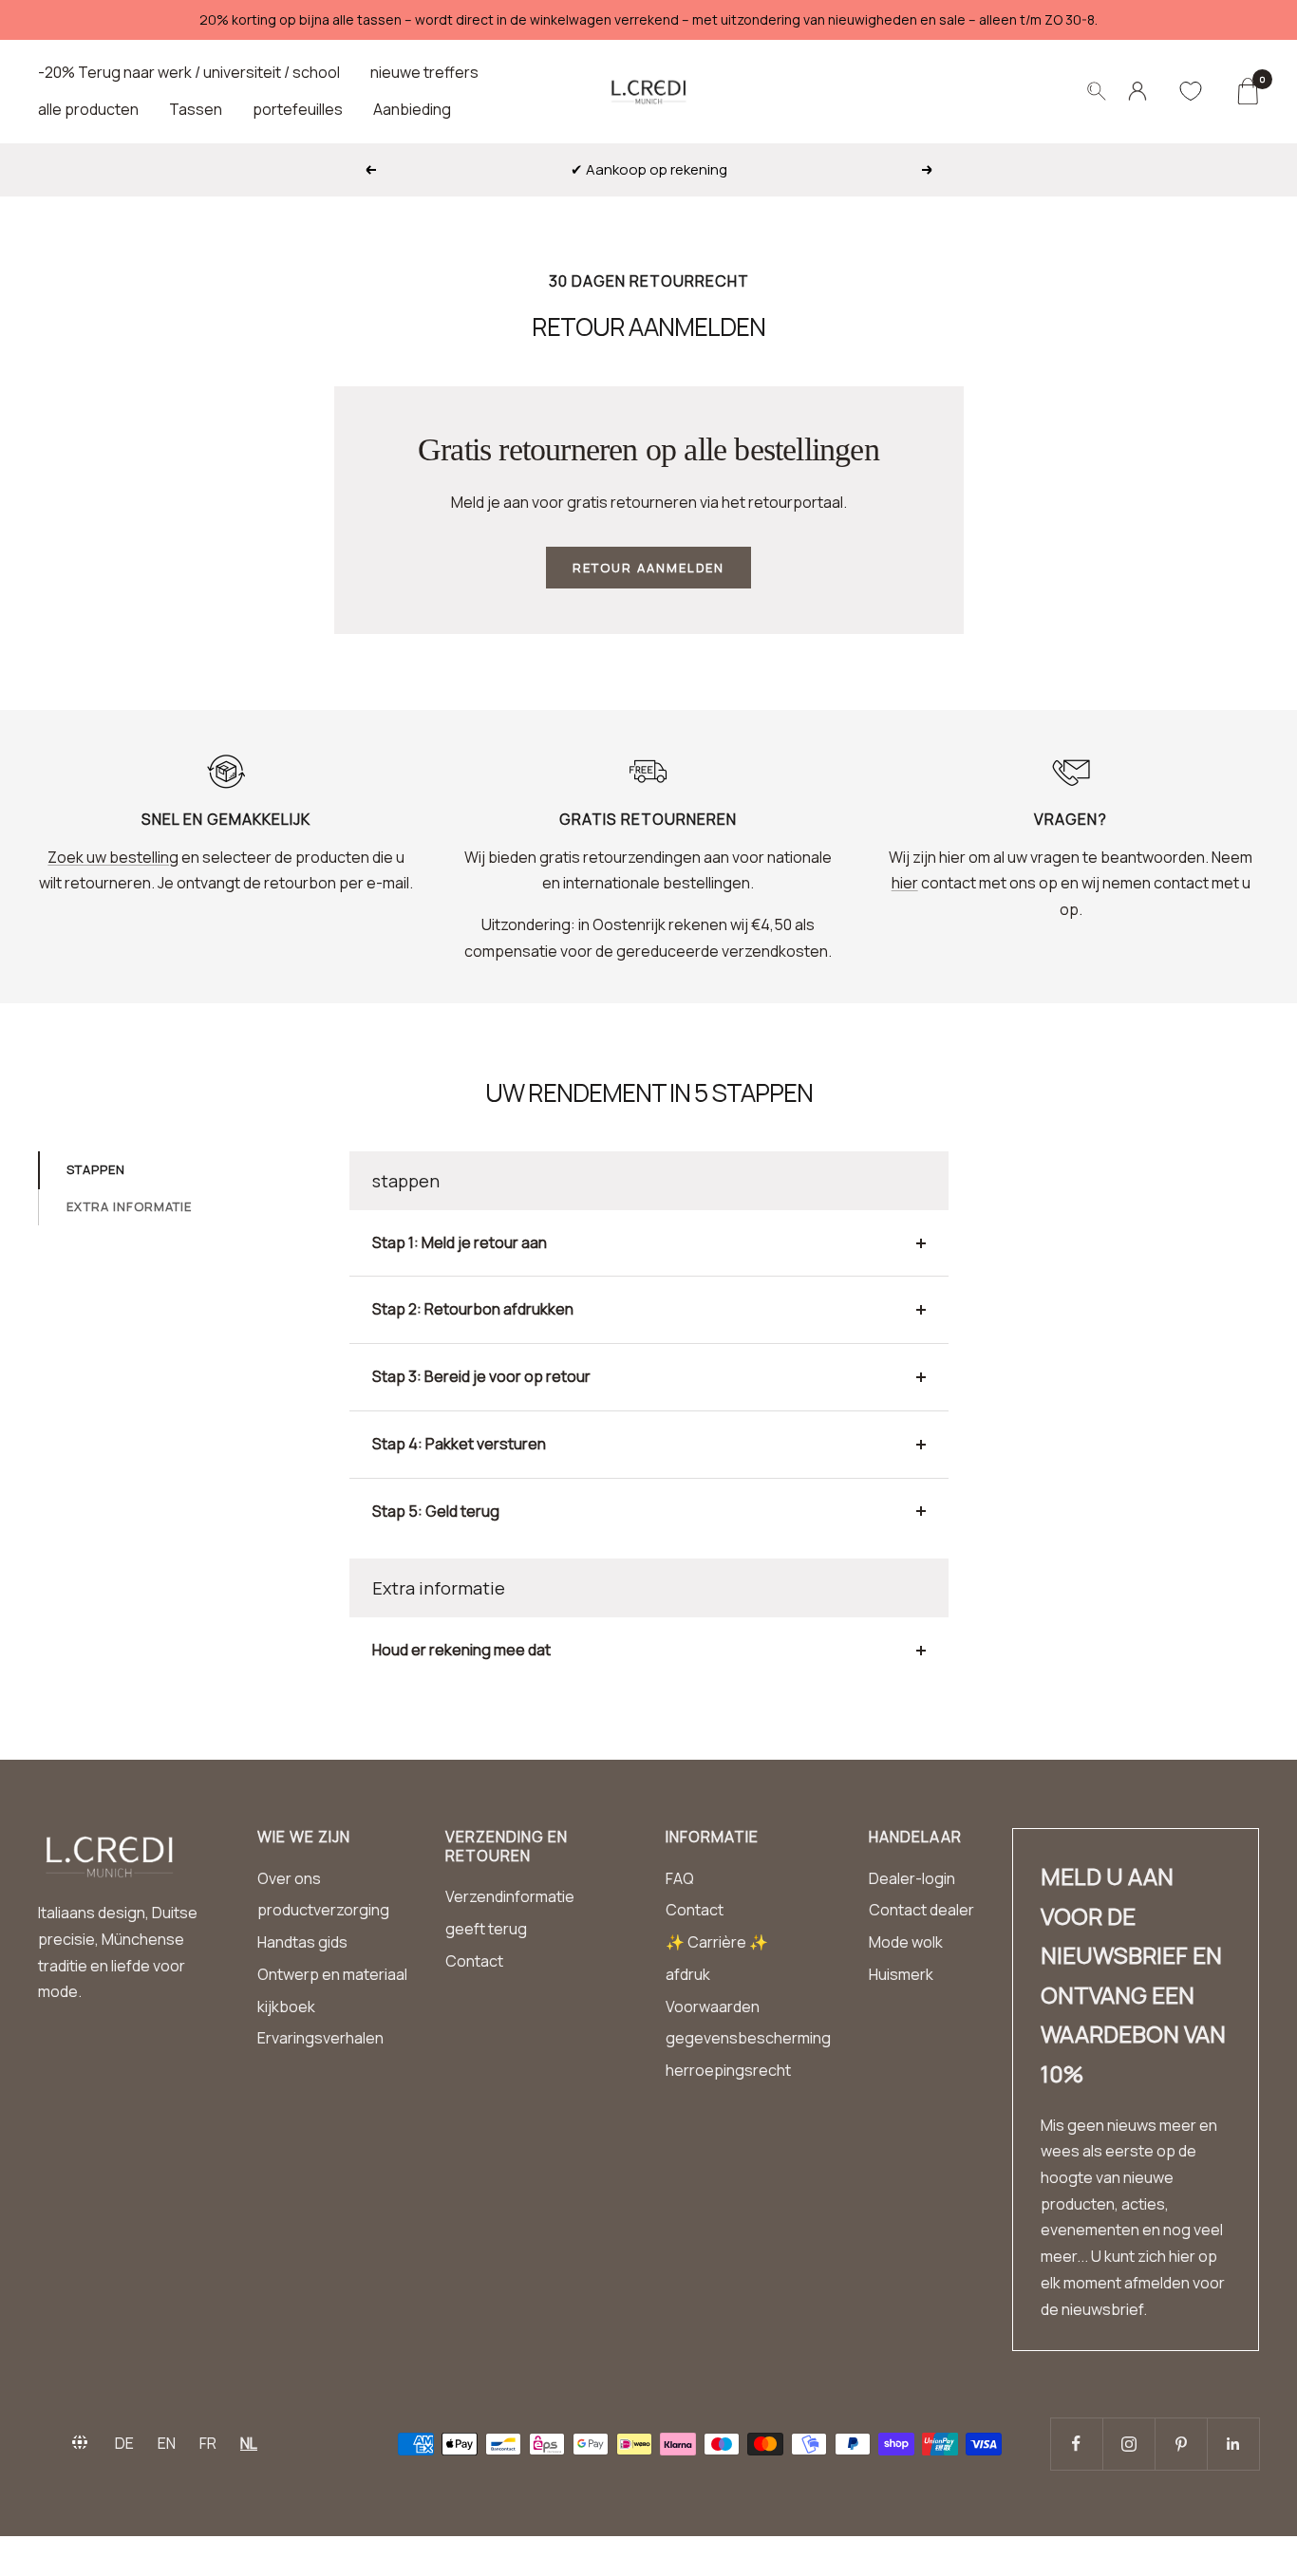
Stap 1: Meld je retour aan (460, 1242)
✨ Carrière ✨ (717, 1942)
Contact (474, 1961)
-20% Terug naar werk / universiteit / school (189, 72)
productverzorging (323, 1910)
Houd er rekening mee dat (461, 1650)
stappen (96, 1169)
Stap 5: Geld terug (436, 1511)
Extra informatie (129, 1206)
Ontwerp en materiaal (332, 1974)
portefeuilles (298, 109)
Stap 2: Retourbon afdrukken (473, 1309)
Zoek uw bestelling (113, 857)
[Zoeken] (1097, 91)
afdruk (688, 1974)
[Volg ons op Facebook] (1076, 2444)
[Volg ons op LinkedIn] (1233, 2444)
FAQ (680, 1878)
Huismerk (901, 1974)
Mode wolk (906, 1942)
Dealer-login (912, 1878)
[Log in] (1137, 91)
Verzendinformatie (510, 1896)
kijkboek (286, 2007)
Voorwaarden (713, 2007)
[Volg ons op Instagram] (1128, 2444)
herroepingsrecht (728, 2070)
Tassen (196, 109)
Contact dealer (921, 1910)
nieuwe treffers (424, 72)
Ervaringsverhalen (320, 2038)
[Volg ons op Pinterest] (1181, 2444)
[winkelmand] (1247, 91)
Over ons (289, 1878)
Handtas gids (302, 1942)
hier (905, 883)
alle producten (88, 109)
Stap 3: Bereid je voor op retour (481, 1376)
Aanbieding (412, 109)
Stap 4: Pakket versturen (459, 1444)
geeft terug (486, 1929)
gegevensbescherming (748, 2038)
